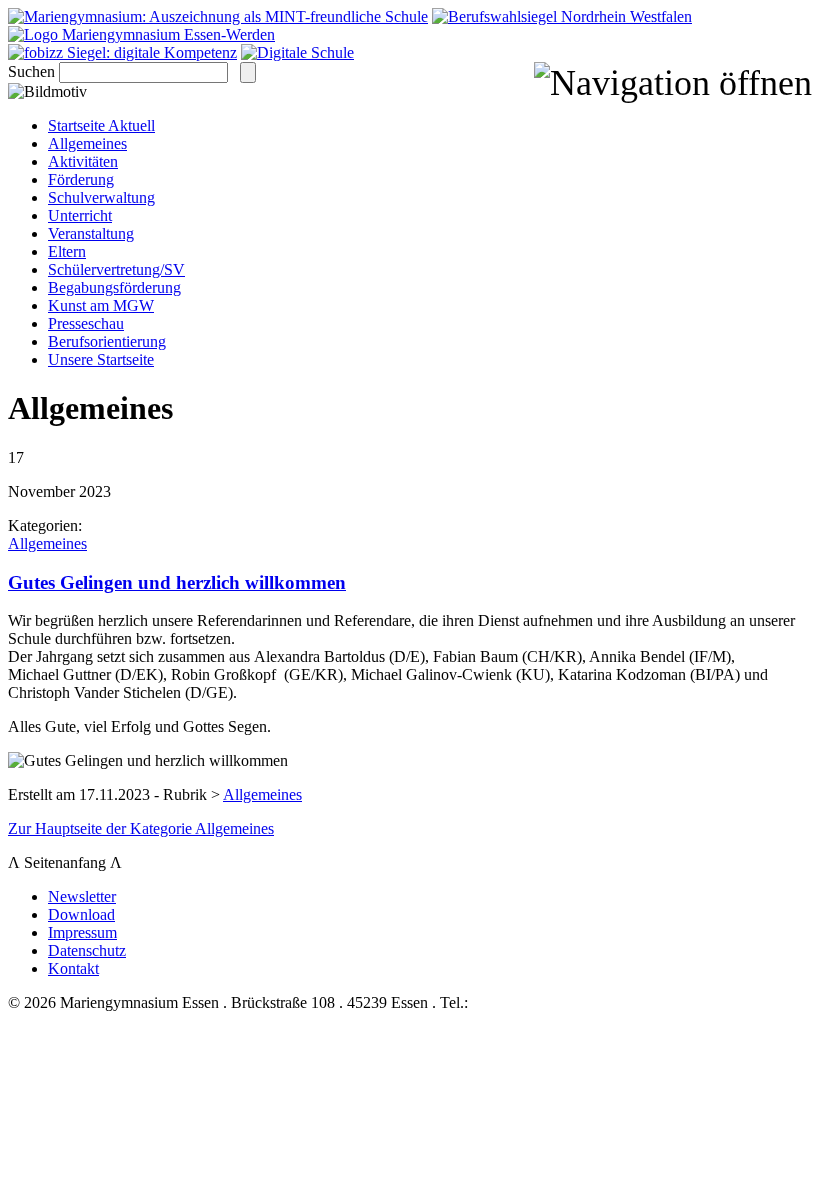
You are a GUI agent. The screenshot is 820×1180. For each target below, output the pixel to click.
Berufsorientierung (107, 341)
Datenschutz (87, 950)
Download (81, 914)
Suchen (31, 71)
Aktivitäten (83, 161)
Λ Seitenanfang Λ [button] (69, 862)
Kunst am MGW (101, 305)
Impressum (82, 932)
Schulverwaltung (101, 197)
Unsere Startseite (101, 359)
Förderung (81, 179)
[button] (673, 83)
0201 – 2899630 (524, 1002)
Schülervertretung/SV (116, 269)
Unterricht (80, 215)
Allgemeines (87, 143)
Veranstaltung (91, 233)
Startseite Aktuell (101, 125)
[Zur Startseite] (141, 34)
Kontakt (73, 968)
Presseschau (86, 323)
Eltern (67, 251)
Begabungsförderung (114, 287)
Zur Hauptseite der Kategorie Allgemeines (141, 828)
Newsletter (82, 896)
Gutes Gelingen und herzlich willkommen (177, 582)
